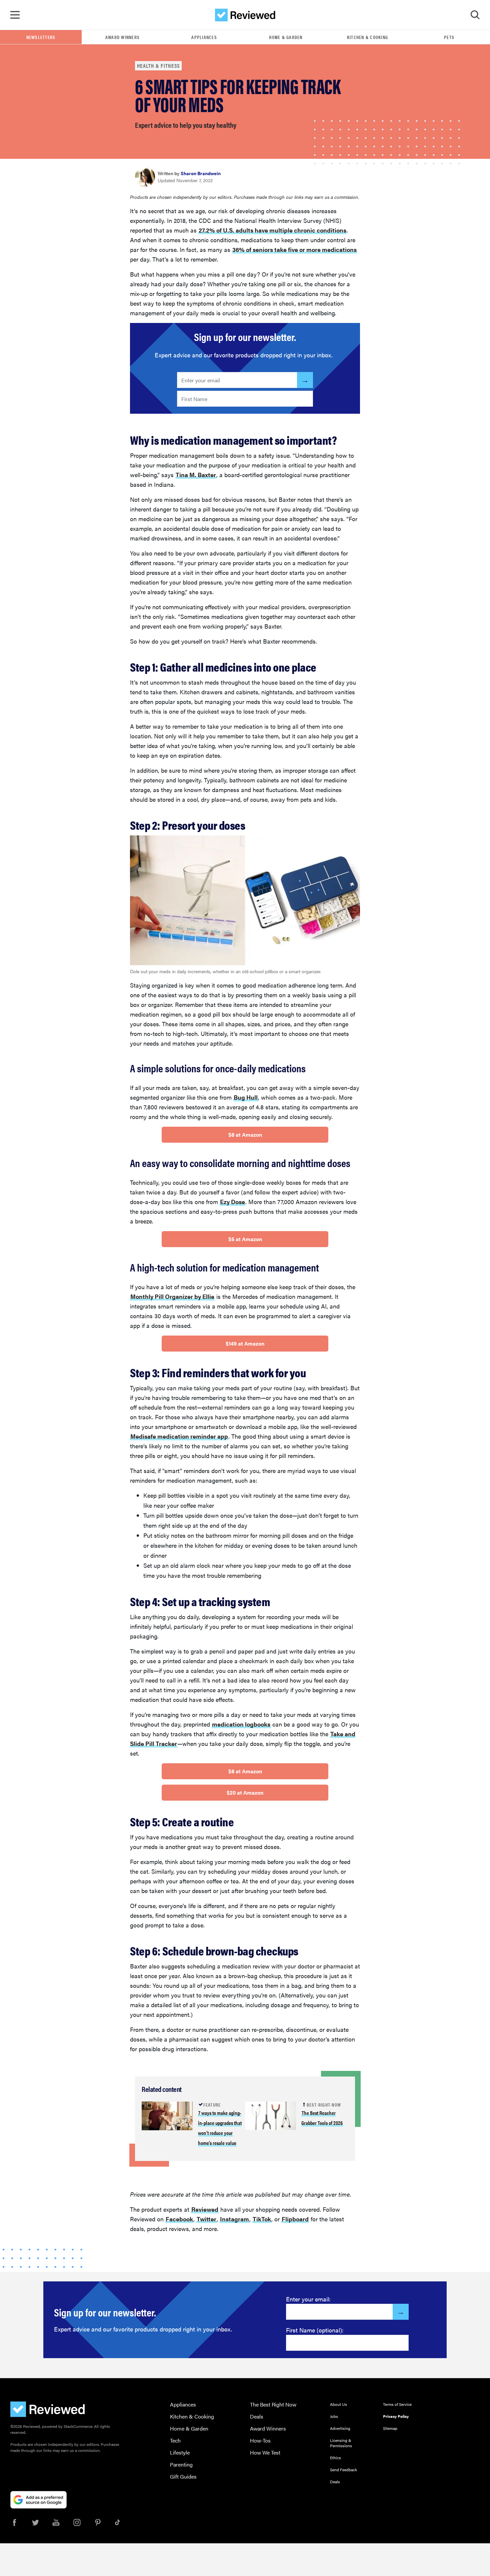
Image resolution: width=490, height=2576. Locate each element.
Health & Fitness (158, 66)
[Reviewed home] (245, 15)
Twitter (206, 2219)
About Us (338, 2404)
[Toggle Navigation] (15, 15)
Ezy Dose (232, 1202)
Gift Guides (183, 2476)
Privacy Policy (396, 2416)
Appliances (204, 37)
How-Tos (260, 2440)
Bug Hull (246, 1097)
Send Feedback (343, 2470)
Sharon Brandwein (201, 173)
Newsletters (41, 37)
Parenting (181, 2464)
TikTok (262, 2219)
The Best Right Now (273, 2404)
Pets (449, 37)
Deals (257, 2416)
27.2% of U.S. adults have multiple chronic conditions (272, 230)
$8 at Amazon (245, 1135)
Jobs (334, 2416)
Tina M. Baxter (196, 475)
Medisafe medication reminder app (179, 1436)
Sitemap (390, 2428)
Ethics (335, 2458)
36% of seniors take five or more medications (294, 249)
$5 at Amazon (245, 1239)
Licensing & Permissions (341, 2443)
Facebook (179, 2219)
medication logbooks (241, 1724)
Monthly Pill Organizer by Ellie (172, 1296)
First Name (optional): (315, 2330)
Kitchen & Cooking (367, 37)
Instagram (234, 2219)
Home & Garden (286, 37)
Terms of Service (397, 2404)
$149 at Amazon (245, 1343)
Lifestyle (180, 2452)
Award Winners (122, 37)
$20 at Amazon (245, 1792)
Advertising (340, 2428)
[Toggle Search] (475, 15)
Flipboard (295, 2219)
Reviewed (205, 2209)
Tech (175, 2440)
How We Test (265, 2452)
